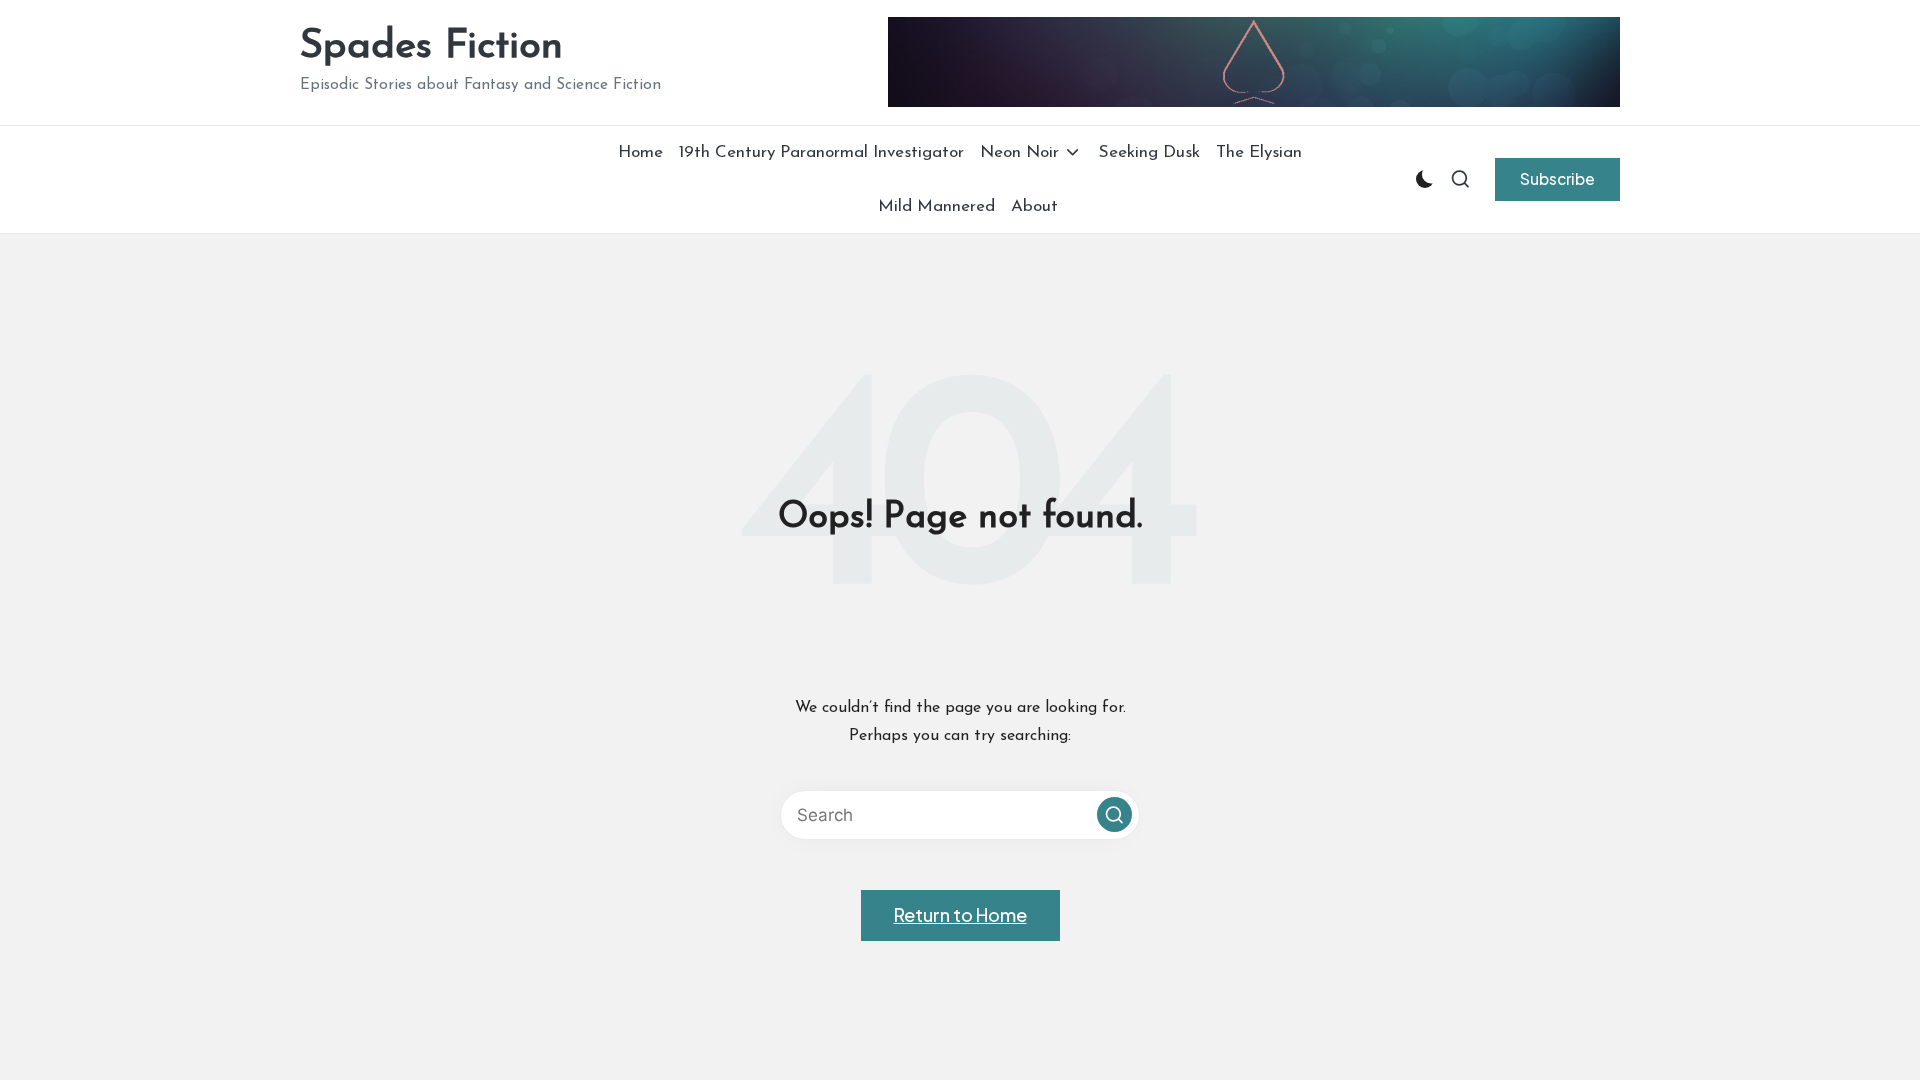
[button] (1557, 179)
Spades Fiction (431, 47)
